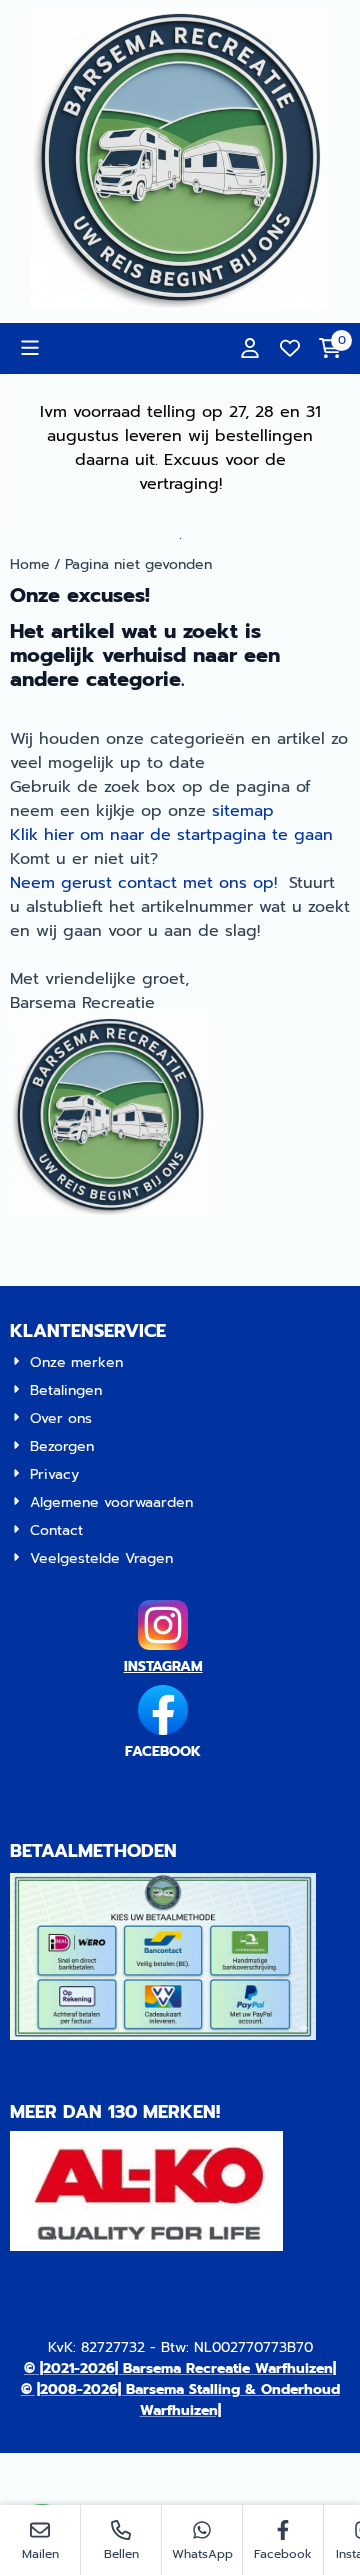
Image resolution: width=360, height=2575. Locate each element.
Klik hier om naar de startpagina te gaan (171, 835)
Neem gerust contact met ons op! (143, 883)
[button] (30, 348)
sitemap (243, 811)
